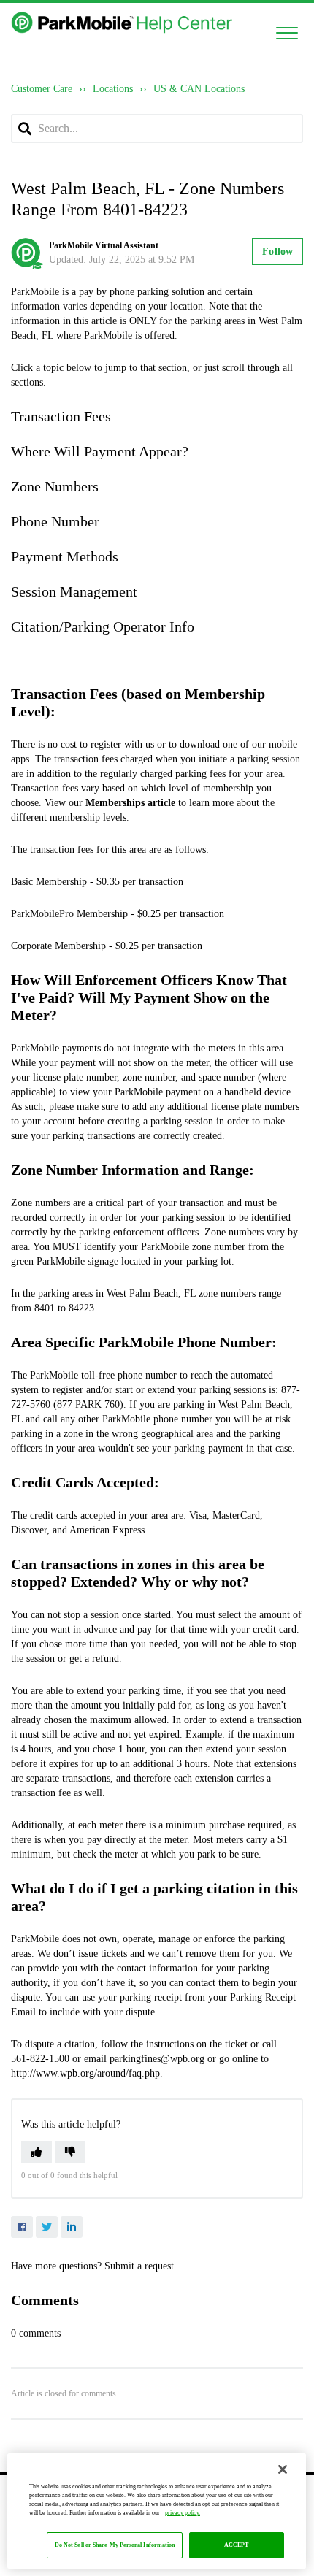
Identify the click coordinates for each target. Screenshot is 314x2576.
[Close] (283, 2469)
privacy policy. (183, 2513)
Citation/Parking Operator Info (103, 626)
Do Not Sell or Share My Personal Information (115, 2545)
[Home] (123, 23)
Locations (113, 89)
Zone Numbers (55, 486)
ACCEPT (237, 2545)
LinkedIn (72, 2227)
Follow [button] (277, 252)
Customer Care (42, 89)
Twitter (47, 2227)
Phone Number (55, 521)
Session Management (74, 591)
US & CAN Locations (199, 89)
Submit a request (139, 2266)
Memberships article (130, 803)
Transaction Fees (61, 416)
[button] (287, 30)
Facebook (22, 2227)
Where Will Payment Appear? (100, 451)
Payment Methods (65, 556)
